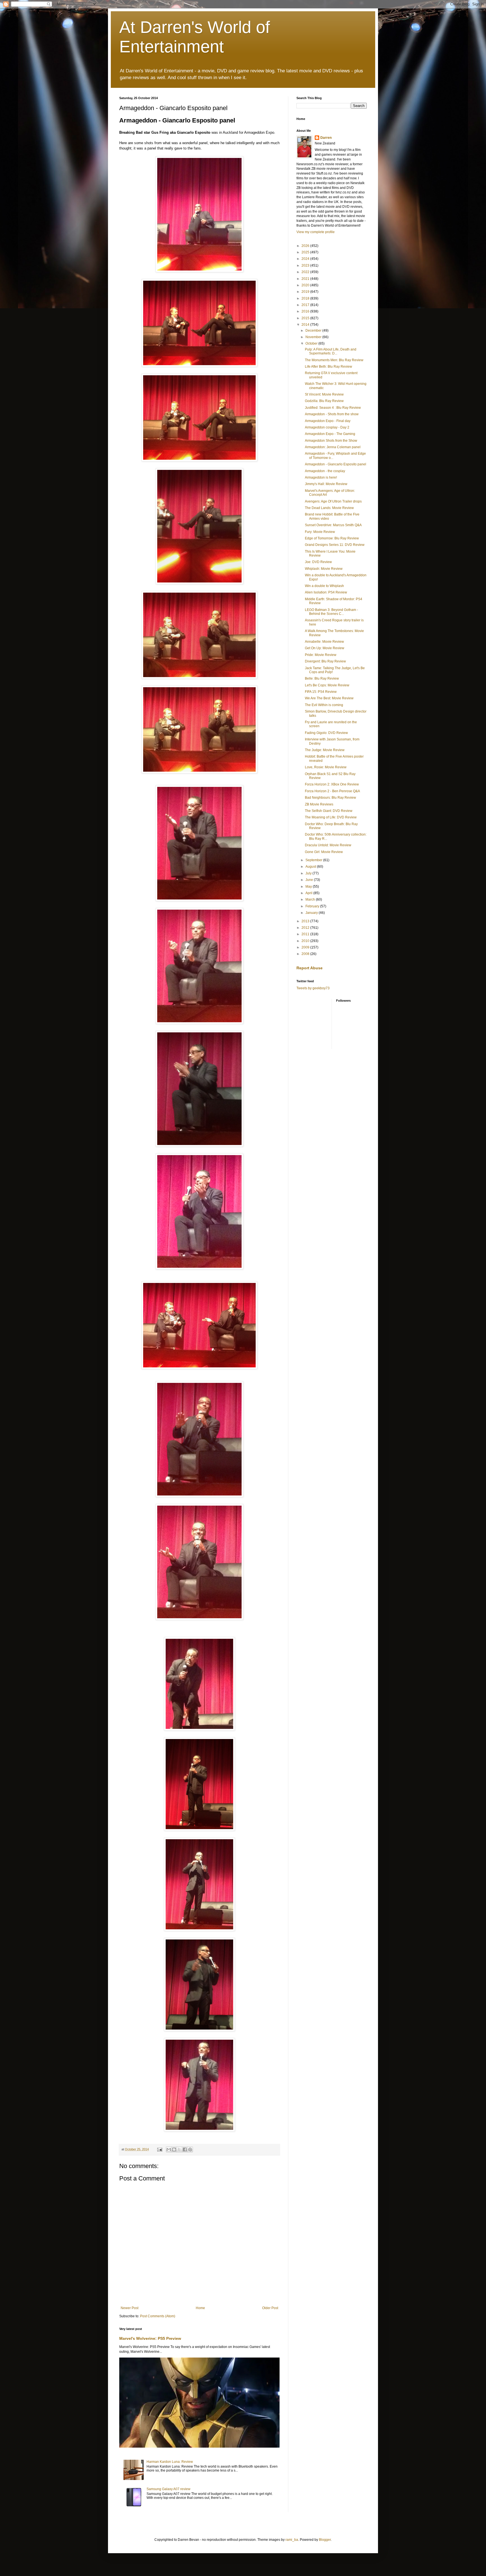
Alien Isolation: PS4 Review (326, 592)
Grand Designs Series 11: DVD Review (335, 545)
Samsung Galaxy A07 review (168, 2489)
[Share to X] (179, 2149)
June (310, 880)
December (314, 331)
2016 (306, 311)
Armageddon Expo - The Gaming (330, 434)
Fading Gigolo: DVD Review (326, 733)
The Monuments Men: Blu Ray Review (334, 360)
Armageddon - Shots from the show (332, 414)
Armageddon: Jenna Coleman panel (333, 447)
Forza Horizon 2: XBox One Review (332, 784)
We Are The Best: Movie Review (329, 698)
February (313, 906)
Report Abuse (310, 968)
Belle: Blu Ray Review (322, 678)
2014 (306, 325)
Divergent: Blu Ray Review (325, 661)
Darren (326, 138)
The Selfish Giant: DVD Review (329, 811)
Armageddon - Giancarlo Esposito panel (336, 464)
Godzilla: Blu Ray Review (324, 401)
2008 (306, 954)
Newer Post (130, 2308)
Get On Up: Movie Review (325, 648)
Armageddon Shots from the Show (331, 441)
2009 (306, 947)
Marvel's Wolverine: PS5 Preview (150, 2338)
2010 (306, 941)
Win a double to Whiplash (324, 586)
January (312, 913)
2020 (306, 285)
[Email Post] (159, 2149)
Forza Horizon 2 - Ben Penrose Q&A (332, 791)
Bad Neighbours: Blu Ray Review (330, 798)
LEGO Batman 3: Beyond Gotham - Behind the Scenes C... (331, 612)
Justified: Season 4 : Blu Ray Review (333, 408)
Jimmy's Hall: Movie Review (326, 484)
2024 (306, 259)
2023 (306, 265)
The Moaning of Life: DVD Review (331, 817)
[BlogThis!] (174, 2149)
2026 (306, 246)
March (311, 899)
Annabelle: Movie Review (324, 642)
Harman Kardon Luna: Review (170, 2462)
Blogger (325, 2540)
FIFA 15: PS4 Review (321, 692)
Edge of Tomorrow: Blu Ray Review (332, 538)
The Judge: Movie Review (325, 750)
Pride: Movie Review (321, 655)
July (309, 873)
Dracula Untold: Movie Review (328, 845)
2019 (306, 292)
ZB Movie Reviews (319, 804)
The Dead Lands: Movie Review (329, 508)
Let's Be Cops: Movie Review (327, 685)
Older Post (270, 2308)
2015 (306, 318)
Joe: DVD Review (318, 562)
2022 (306, 272)
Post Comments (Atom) (158, 2316)
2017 (306, 305)
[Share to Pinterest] (190, 2149)
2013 (306, 921)
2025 (306, 252)
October (312, 343)
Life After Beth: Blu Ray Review (328, 367)
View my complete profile (316, 232)
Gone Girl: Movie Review (324, 852)
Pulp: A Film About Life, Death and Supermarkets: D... (331, 351)
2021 (306, 279)
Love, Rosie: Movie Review (326, 767)
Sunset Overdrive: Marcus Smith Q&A (333, 525)
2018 (306, 298)
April (309, 893)
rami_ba (292, 2540)
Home (200, 2308)
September (314, 860)
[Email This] (169, 2149)
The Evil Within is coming (324, 705)
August (311, 867)
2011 (306, 934)
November (314, 337)
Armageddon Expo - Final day (328, 421)
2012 (306, 928)
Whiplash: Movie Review (324, 569)
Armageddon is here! (321, 477)
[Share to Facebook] (185, 2149)
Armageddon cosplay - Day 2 (327, 427)
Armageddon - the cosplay (325, 471)
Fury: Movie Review (320, 532)
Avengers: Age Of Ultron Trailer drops (333, 501)
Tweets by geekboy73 (313, 988)
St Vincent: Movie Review (324, 394)
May (309, 887)
